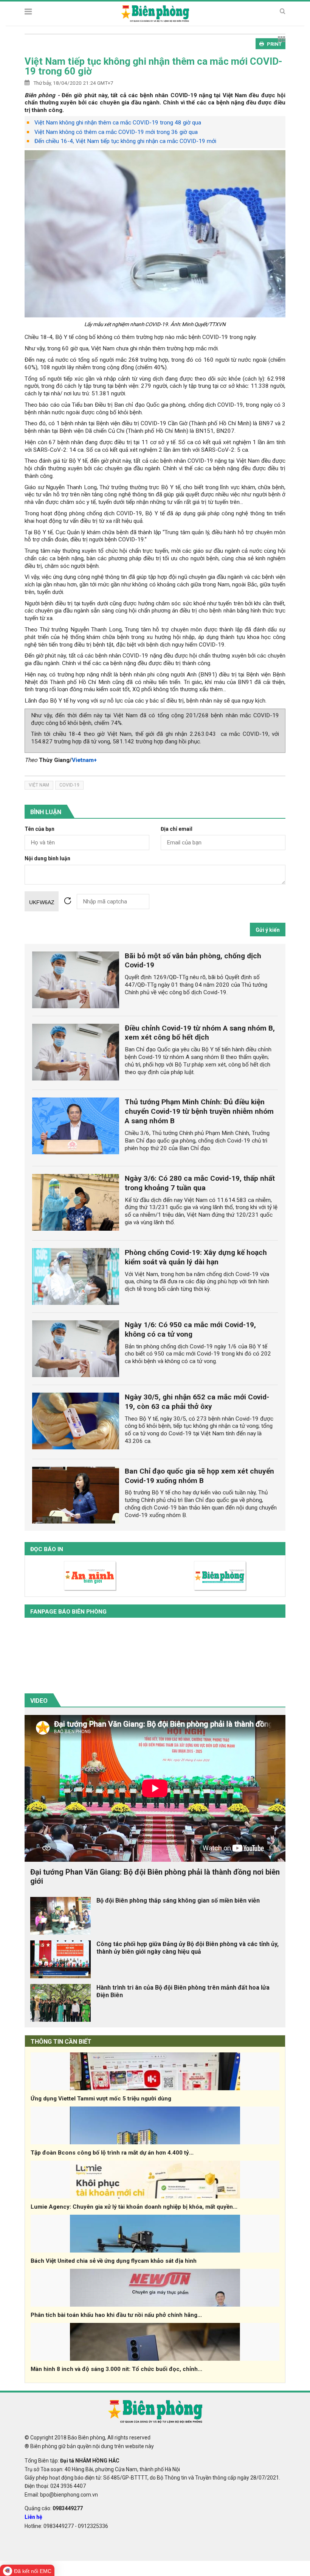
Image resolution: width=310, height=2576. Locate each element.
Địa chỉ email (177, 829)
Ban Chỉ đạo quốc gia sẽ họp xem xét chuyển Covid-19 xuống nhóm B (199, 1476)
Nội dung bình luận (47, 859)
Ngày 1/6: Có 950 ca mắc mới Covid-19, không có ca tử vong (190, 1329)
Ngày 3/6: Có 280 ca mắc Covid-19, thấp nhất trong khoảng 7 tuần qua (200, 1183)
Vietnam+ (84, 760)
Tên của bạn (40, 829)
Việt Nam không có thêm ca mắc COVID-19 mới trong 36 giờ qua (116, 132)
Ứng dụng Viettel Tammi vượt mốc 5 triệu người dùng (101, 2099)
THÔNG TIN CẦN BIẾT (61, 2042)
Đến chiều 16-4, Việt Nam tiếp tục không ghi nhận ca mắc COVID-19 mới (125, 141)
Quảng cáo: (54, 2508)
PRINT (274, 44)
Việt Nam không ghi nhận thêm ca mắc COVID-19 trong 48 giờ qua (118, 123)
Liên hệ (33, 2517)
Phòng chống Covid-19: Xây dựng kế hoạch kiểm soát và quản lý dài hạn (196, 1257)
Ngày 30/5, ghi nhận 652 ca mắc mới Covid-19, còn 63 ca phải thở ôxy (197, 1402)
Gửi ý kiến (268, 930)
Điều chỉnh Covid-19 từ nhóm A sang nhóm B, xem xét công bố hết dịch (200, 1033)
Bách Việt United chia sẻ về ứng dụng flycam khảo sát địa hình (114, 2261)
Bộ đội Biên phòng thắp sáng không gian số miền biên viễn (178, 1901)
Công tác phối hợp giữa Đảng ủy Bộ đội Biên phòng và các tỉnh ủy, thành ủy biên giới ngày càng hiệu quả (188, 1948)
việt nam (39, 785)
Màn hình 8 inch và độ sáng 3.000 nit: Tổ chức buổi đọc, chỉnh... (116, 2369)
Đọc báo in (47, 1549)
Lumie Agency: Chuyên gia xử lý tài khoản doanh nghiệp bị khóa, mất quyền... (134, 2207)
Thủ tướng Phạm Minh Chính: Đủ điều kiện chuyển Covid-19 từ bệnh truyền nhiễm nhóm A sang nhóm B (199, 1111)
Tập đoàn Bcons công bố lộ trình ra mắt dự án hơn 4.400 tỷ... (112, 2153)
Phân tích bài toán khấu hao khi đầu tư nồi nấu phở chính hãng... (116, 2315)
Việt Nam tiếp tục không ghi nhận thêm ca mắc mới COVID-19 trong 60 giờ (153, 66)
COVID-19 (69, 785)
